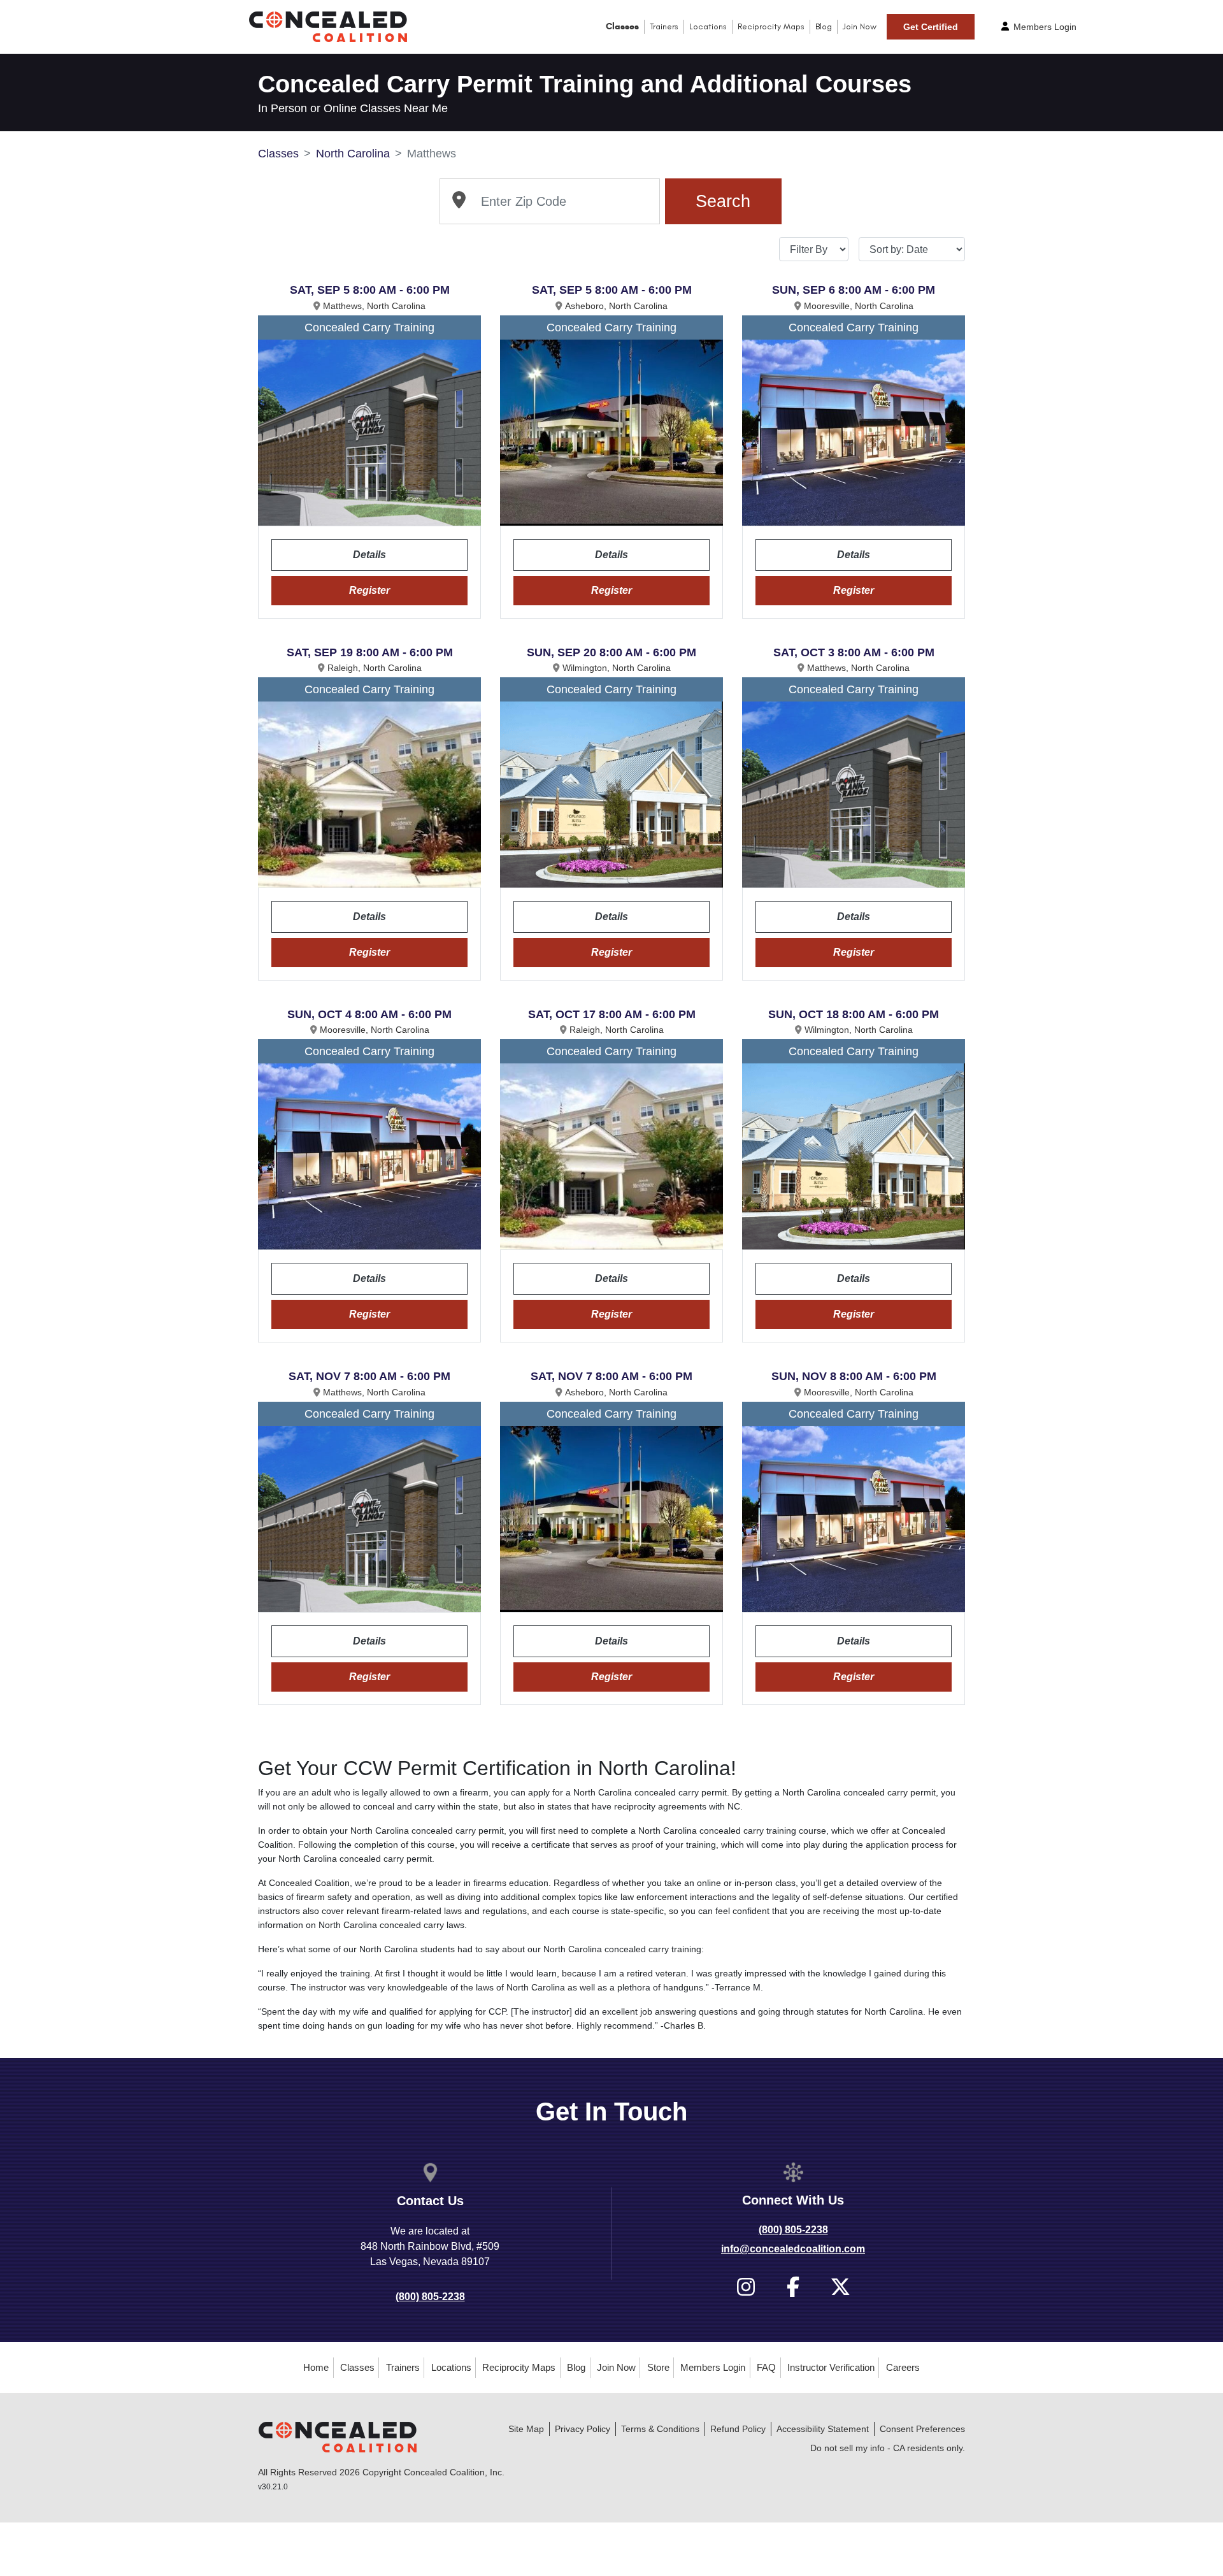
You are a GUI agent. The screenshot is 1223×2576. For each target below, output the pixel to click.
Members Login (1044, 27)
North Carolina (353, 154)
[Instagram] (746, 2287)
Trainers (664, 26)
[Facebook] (793, 2287)
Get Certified (931, 27)
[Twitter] (840, 2287)
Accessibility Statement (823, 2429)
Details (369, 555)
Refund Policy (738, 2429)
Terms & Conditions (660, 2429)
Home (316, 2367)
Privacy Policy (583, 2429)
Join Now (860, 26)
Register (369, 590)
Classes (622, 26)
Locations (708, 26)
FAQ (766, 2367)
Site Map (526, 2429)
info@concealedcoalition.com (793, 2249)
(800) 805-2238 (430, 2297)
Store (658, 2367)
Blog (824, 26)
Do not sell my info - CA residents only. (888, 2448)
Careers (903, 2367)
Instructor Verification (831, 2367)
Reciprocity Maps (771, 26)
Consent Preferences (922, 2429)
